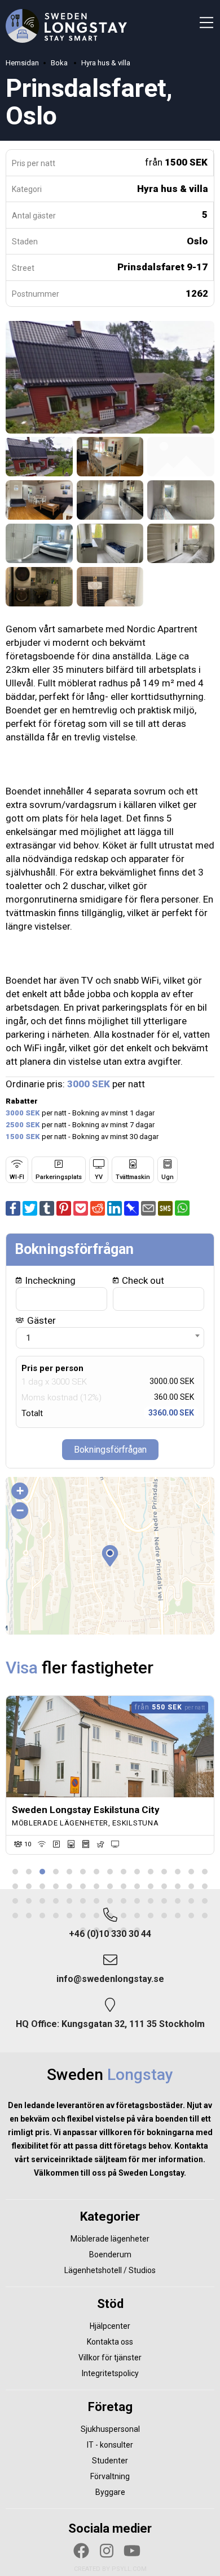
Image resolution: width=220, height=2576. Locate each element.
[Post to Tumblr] (47, 1212)
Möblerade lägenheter (110, 2239)
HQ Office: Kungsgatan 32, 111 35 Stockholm (110, 2024)
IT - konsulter (110, 2445)
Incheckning (49, 1280)
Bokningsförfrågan (110, 1450)
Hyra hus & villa (106, 63)
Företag (110, 2407)
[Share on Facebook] (13, 1212)
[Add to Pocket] (81, 1212)
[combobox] (110, 1338)
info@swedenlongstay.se (110, 1979)
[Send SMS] (166, 1212)
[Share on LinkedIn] (115, 1212)
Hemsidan (22, 63)
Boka (60, 63)
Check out (142, 1280)
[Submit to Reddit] (98, 1212)
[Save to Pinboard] (131, 1212)
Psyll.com (129, 2569)
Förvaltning (110, 2476)
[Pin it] (64, 1212)
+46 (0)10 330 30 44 (110, 1934)
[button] (110, 1556)
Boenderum (110, 2254)
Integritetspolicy (110, 2373)
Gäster (40, 1320)
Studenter (110, 2461)
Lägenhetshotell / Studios (110, 2270)
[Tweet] (30, 1212)
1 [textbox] (28, 1338)
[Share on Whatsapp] (182, 1212)
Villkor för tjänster (110, 2358)
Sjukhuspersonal (110, 2429)
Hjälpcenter (110, 2326)
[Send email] (148, 1212)
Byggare (110, 2492)
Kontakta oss (110, 2342)
